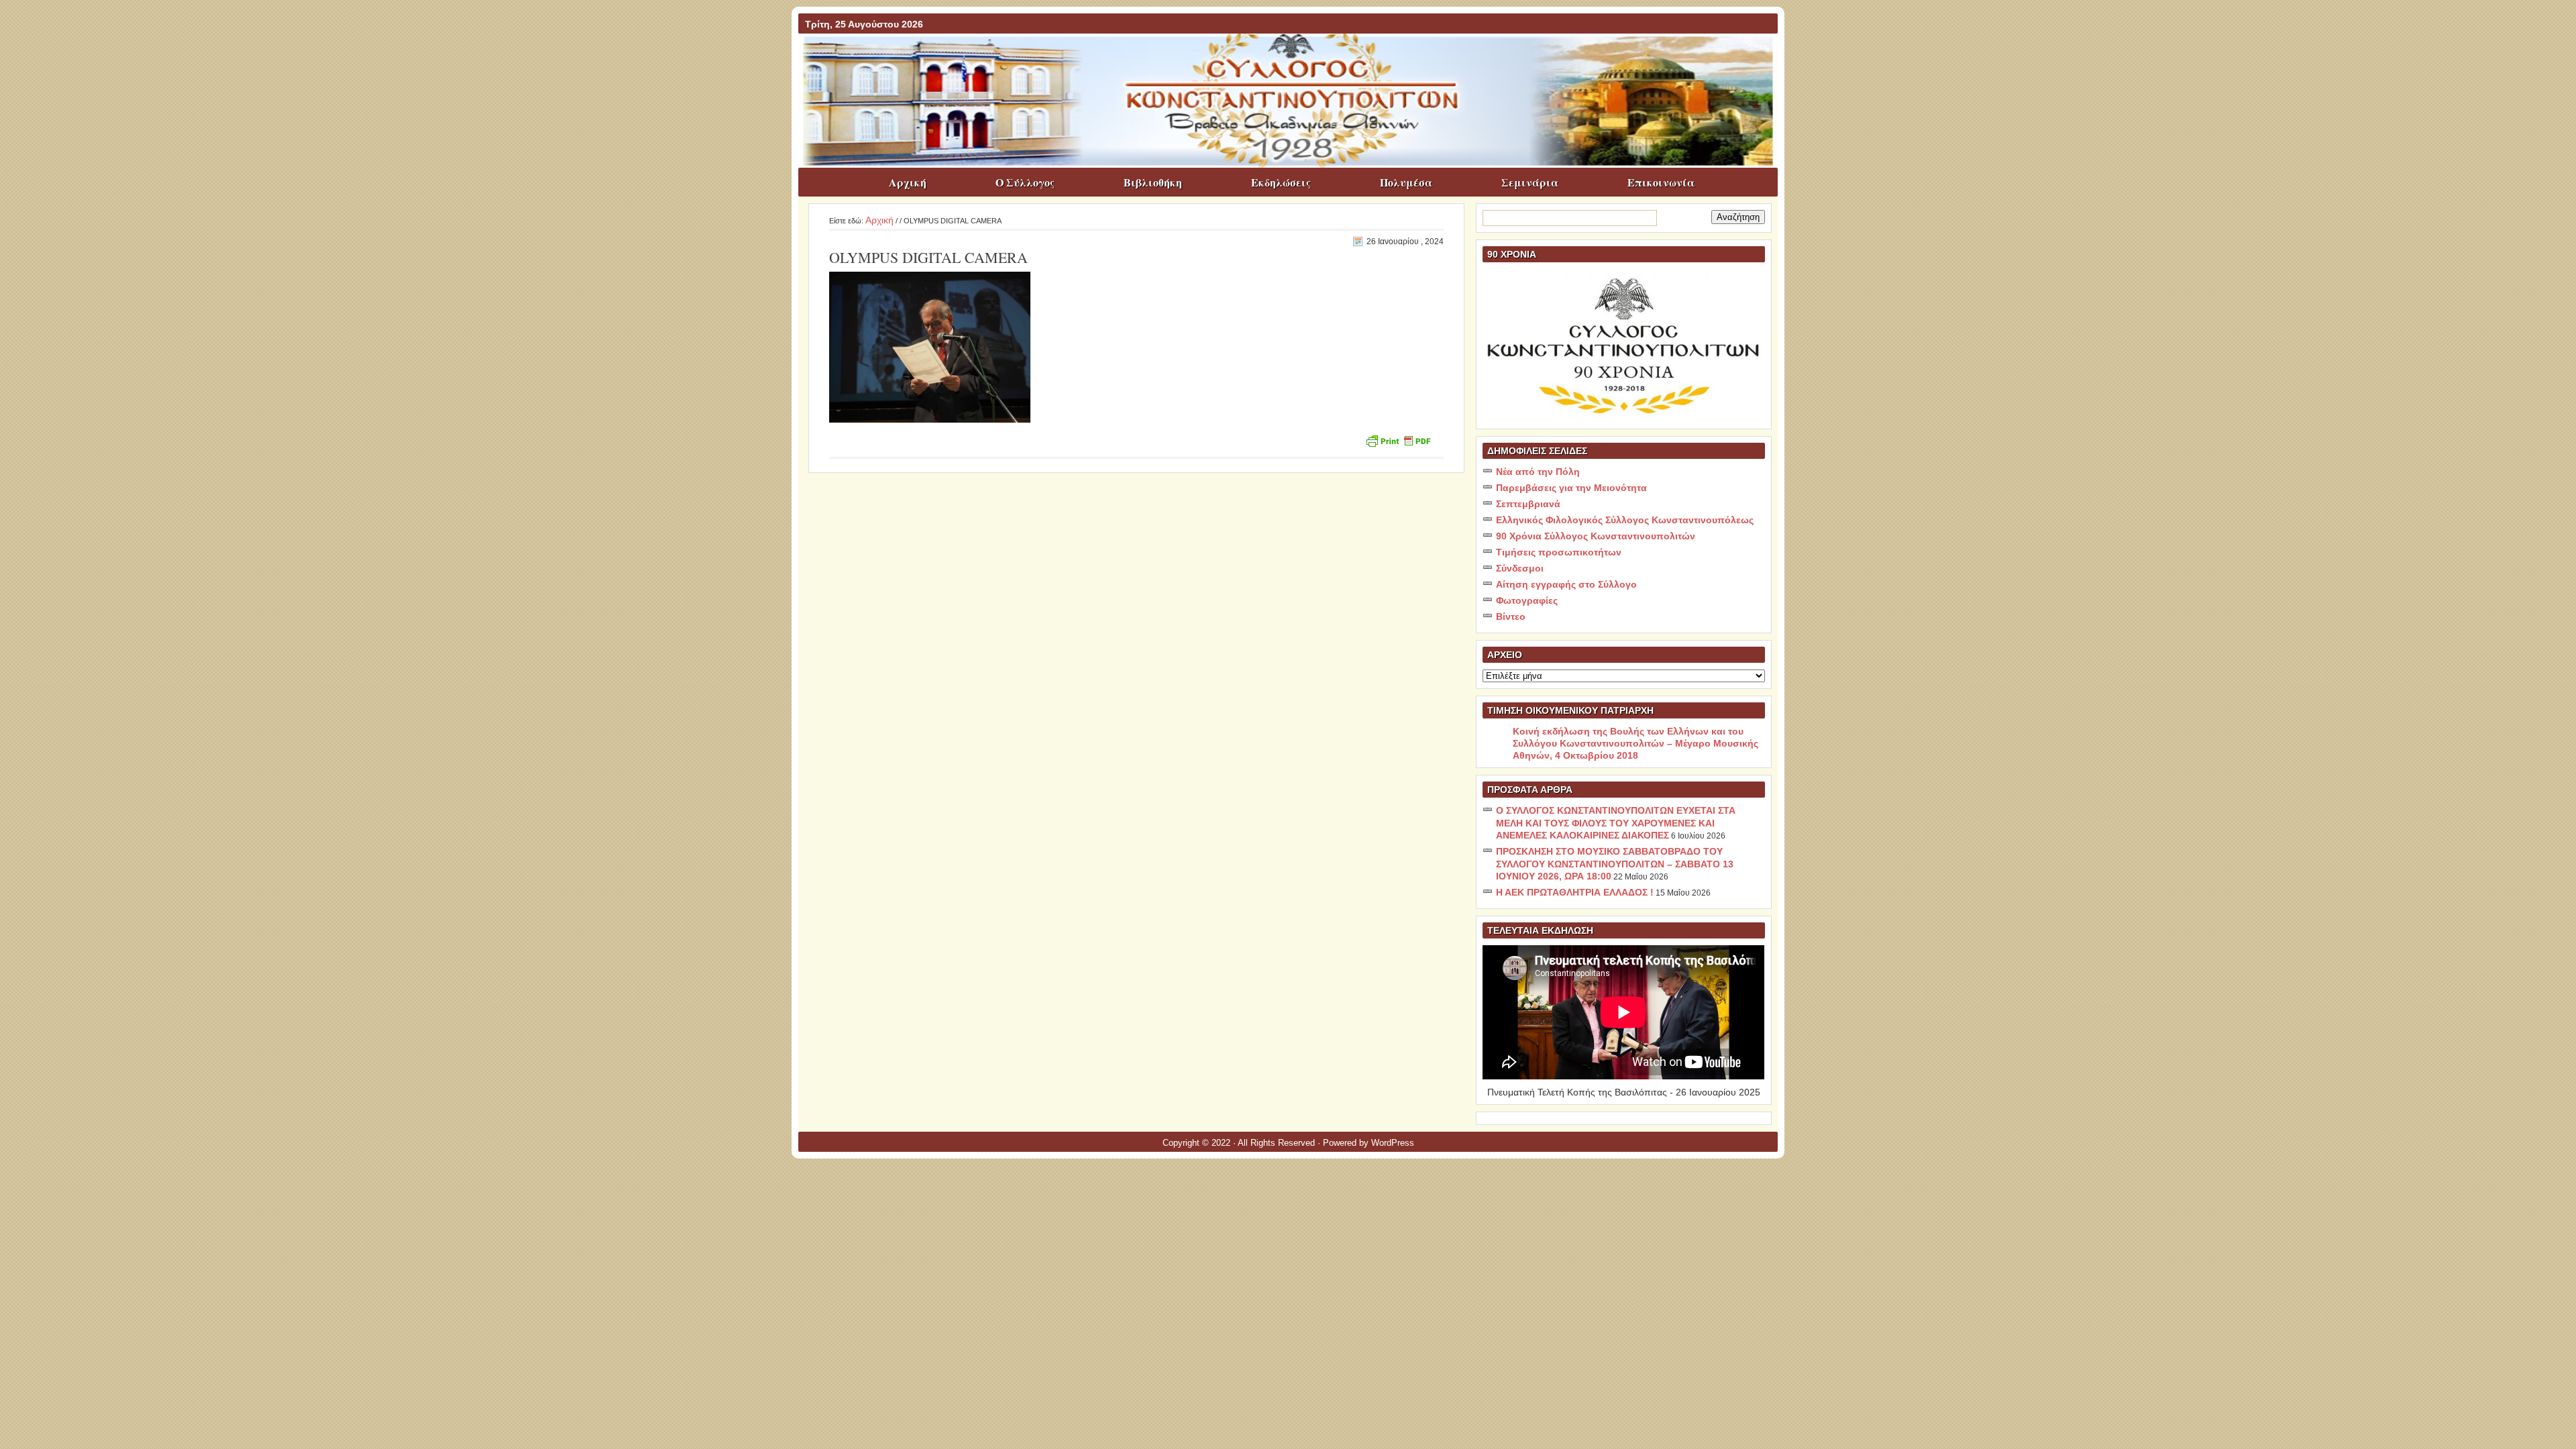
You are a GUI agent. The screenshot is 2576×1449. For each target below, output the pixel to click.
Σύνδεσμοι (1520, 568)
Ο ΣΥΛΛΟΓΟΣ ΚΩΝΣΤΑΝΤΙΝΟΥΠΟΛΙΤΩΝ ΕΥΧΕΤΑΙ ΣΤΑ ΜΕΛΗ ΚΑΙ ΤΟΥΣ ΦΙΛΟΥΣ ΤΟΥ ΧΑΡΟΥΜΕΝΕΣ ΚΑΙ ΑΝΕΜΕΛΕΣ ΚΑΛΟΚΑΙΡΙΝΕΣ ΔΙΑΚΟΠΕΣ (1616, 823)
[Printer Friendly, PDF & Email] (1398, 440)
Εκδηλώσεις (1281, 182)
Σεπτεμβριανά (1528, 504)
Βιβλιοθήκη (1153, 182)
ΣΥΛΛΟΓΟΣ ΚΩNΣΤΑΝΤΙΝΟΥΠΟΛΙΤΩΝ (1295, 60)
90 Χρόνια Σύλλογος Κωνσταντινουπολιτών (1596, 536)
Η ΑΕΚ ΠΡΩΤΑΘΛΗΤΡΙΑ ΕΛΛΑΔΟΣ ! (1575, 892)
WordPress (1393, 1143)
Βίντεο (1511, 616)
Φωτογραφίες (1527, 600)
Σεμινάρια (1530, 182)
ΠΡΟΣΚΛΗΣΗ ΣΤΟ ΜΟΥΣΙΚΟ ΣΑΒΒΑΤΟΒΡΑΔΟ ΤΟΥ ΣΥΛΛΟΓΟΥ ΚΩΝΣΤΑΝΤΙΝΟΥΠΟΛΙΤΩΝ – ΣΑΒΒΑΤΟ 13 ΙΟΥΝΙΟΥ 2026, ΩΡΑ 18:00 (1615, 864)
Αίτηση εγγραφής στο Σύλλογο (1566, 584)
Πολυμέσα (1406, 182)
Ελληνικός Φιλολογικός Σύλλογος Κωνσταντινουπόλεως (1625, 520)
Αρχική (908, 182)
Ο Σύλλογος (1025, 182)
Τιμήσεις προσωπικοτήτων (1559, 552)
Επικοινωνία (1661, 182)
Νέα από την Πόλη (1538, 472)
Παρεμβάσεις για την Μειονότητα (1571, 488)
